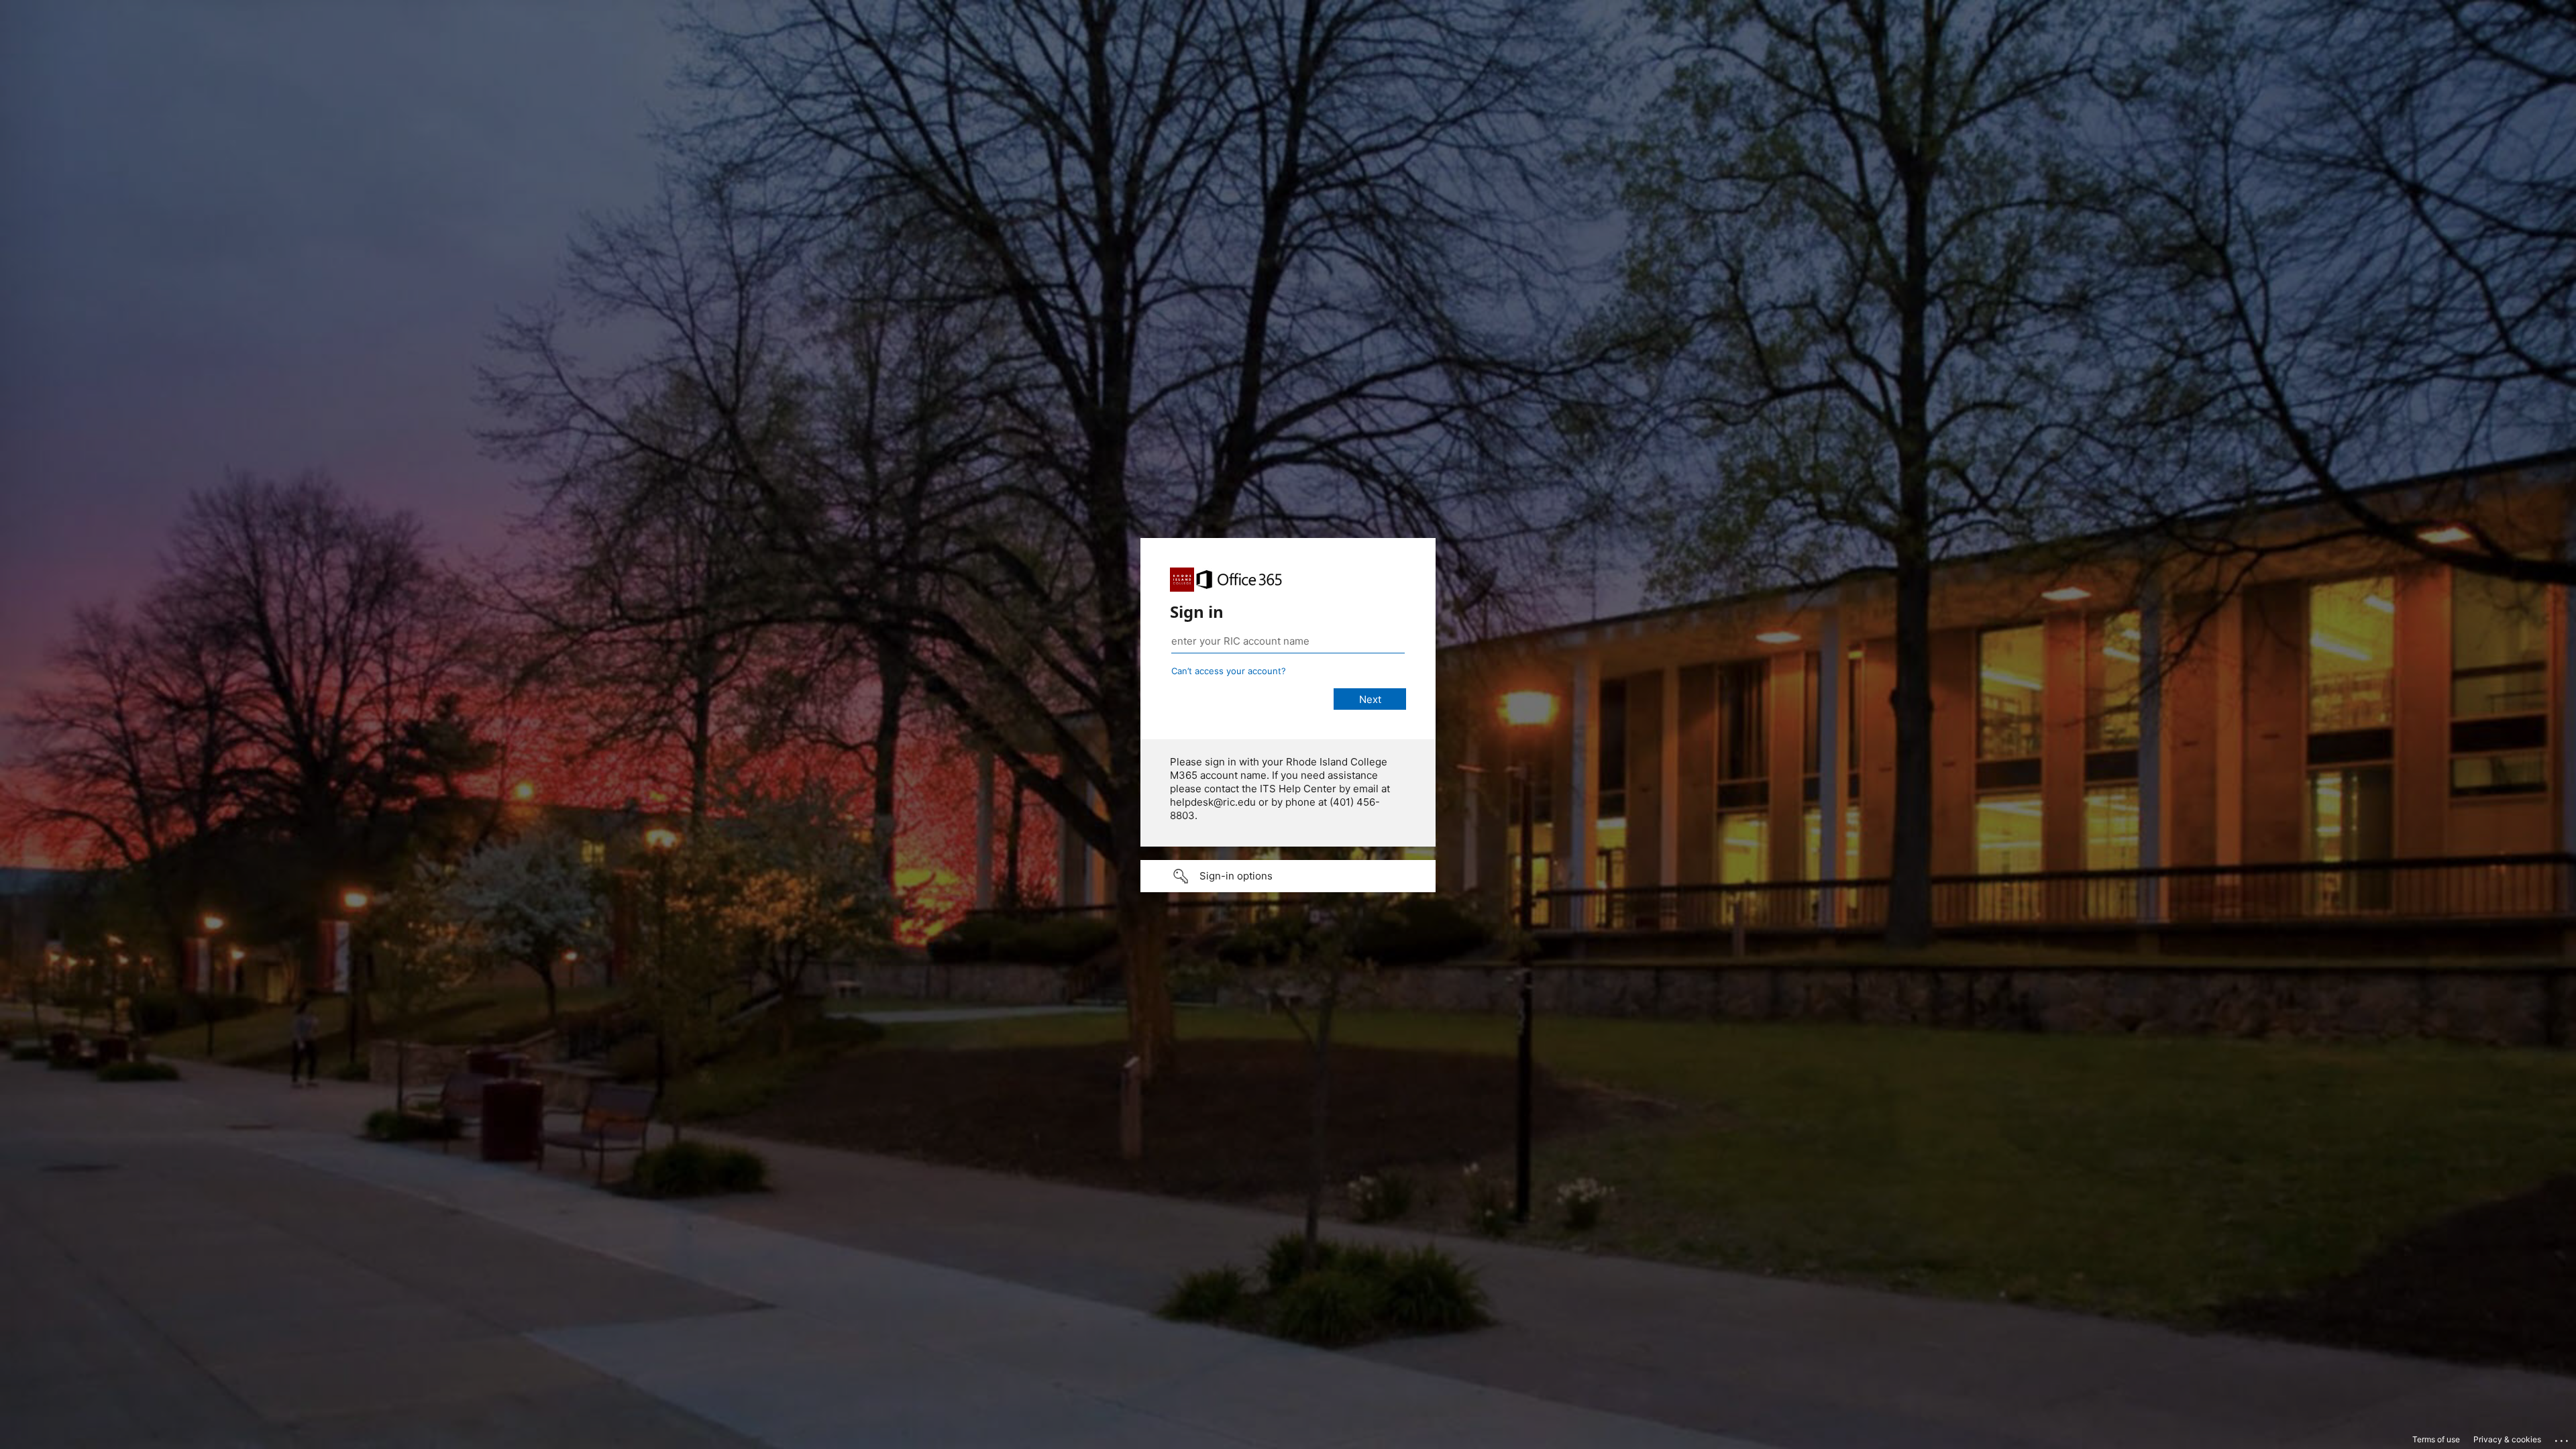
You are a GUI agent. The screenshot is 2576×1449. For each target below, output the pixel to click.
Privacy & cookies (2507, 1439)
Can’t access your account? (1229, 671)
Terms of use (2436, 1439)
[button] (1288, 876)
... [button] (2563, 1438)
